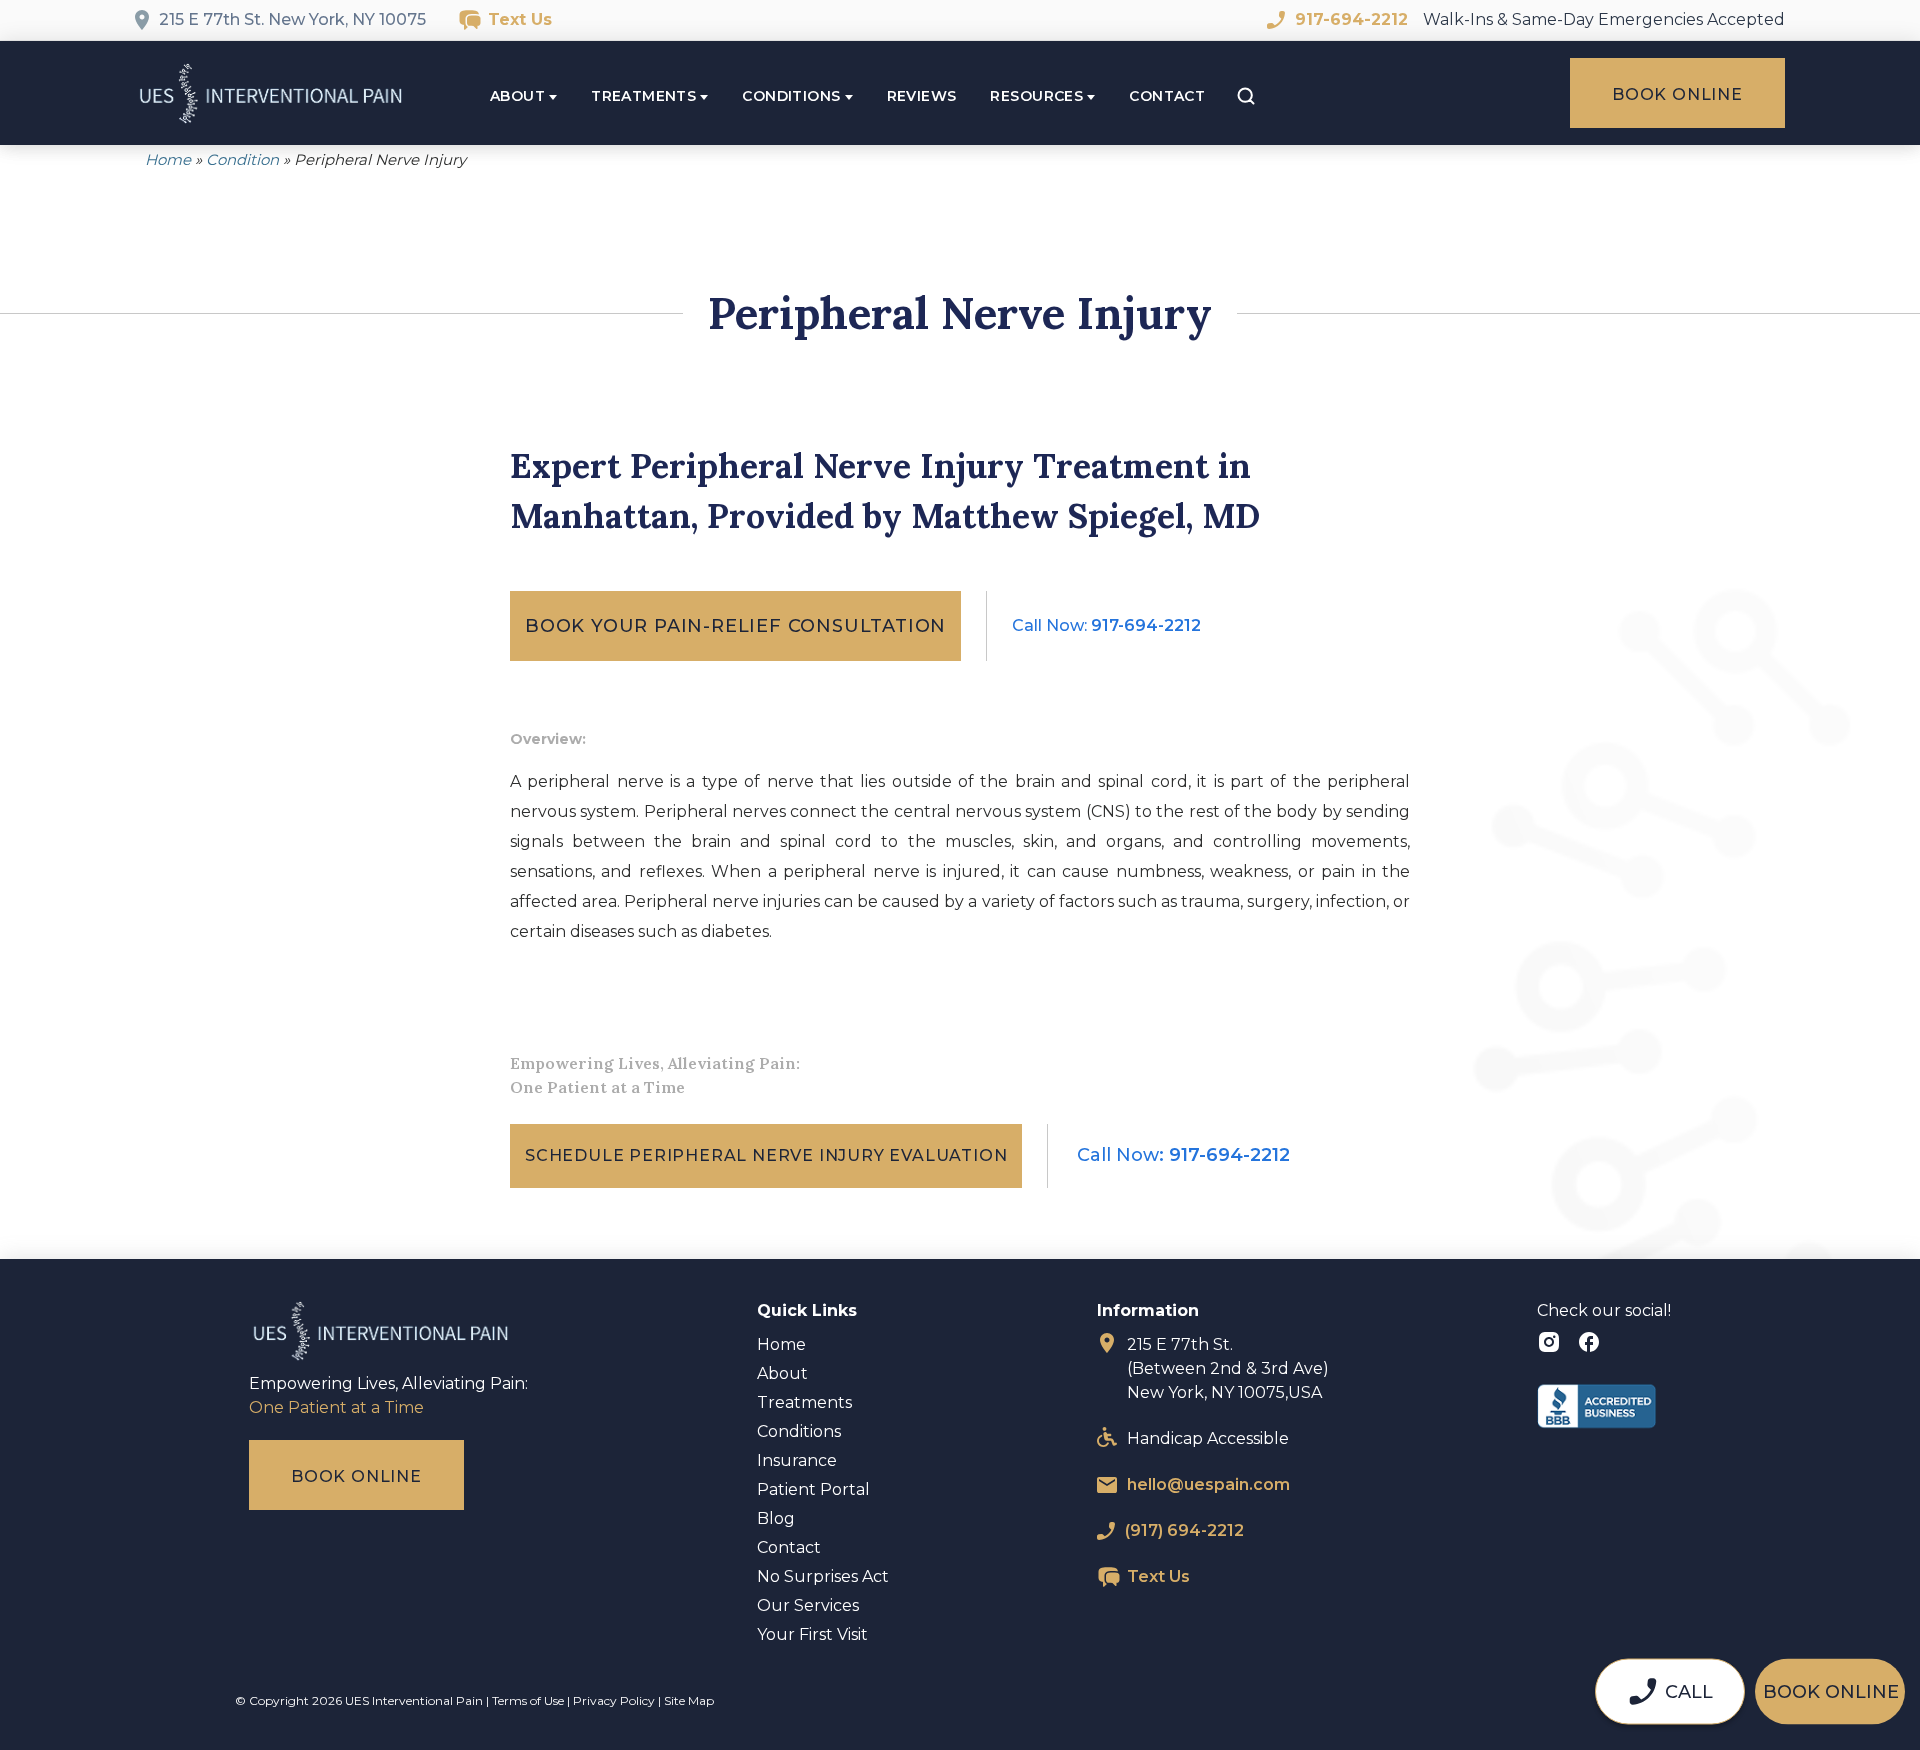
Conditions (791, 96)
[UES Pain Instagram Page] (1552, 1345)
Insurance (797, 1460)
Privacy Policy (614, 1700)
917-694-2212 (1351, 19)
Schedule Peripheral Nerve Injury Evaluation (766, 1155)
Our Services (808, 1605)
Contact (1167, 96)
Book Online (1677, 94)
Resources (1036, 96)
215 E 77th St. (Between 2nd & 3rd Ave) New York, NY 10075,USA (1228, 1368)
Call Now (1183, 1155)
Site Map (689, 1700)
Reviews (922, 96)
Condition (242, 159)
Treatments (643, 96)
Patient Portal (813, 1489)
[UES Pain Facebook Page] (1589, 1345)
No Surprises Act (823, 1576)
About (517, 96)
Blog (776, 1518)
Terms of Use (528, 1700)
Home (168, 159)
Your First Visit (812, 1634)
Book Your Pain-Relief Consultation (735, 626)
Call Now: (1106, 625)
